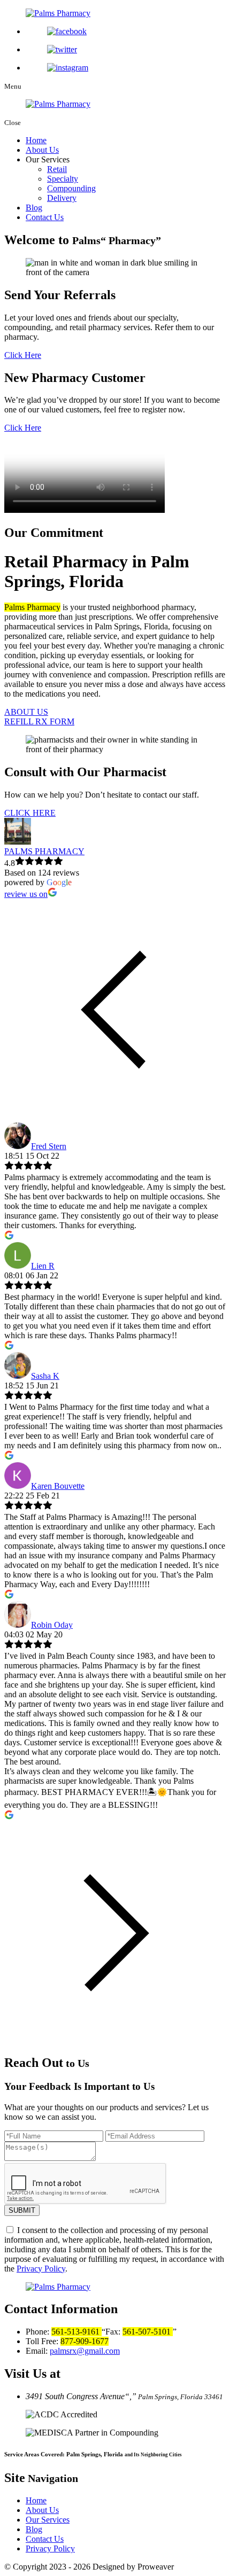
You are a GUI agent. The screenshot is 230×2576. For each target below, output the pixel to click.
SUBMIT (22, 2210)
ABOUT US (26, 712)
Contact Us (45, 217)
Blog (34, 208)
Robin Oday (52, 1625)
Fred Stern (49, 1146)
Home (36, 140)
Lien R (43, 1266)
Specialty (63, 179)
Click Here (23, 355)
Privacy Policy (41, 2269)
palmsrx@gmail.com (85, 2351)
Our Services (48, 2520)
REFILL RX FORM (39, 721)
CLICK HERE (30, 813)
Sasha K (45, 1376)
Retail (57, 169)
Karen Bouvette (58, 1486)
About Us (42, 150)
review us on (26, 894)
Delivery (62, 198)
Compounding (71, 188)
